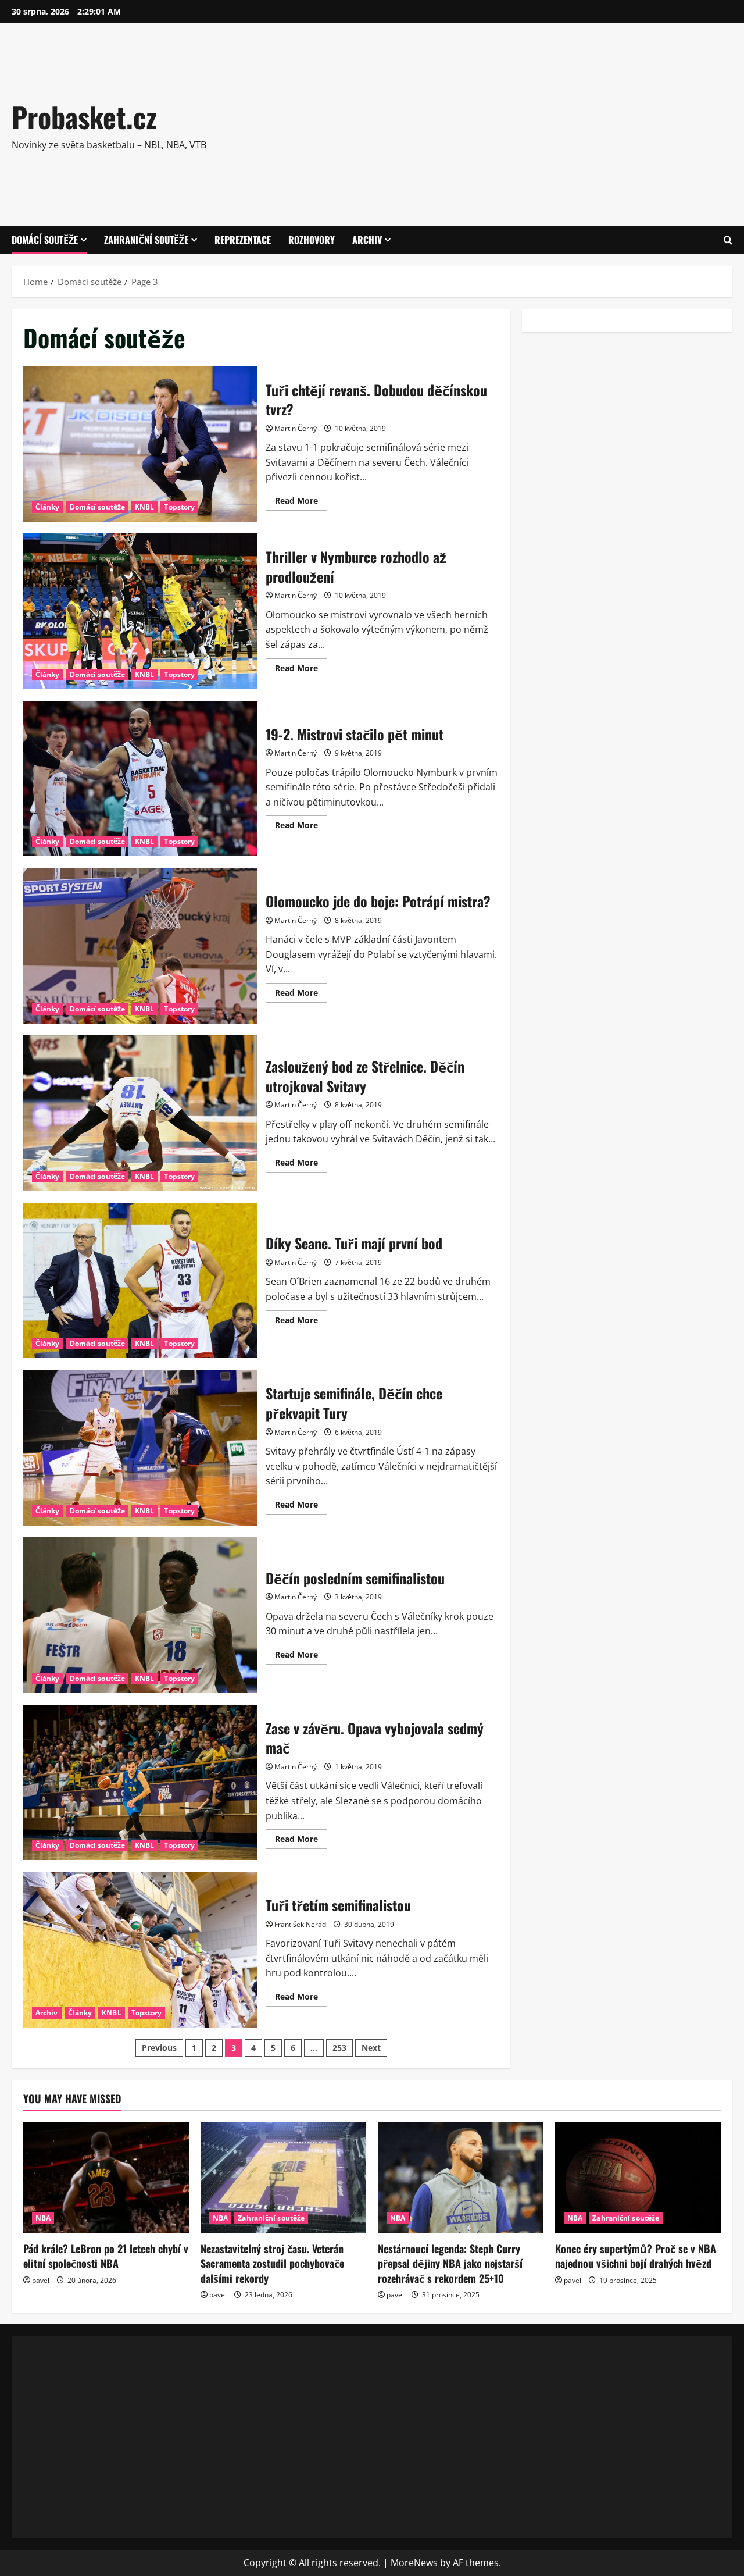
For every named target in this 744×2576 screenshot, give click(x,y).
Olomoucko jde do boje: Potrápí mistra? (140, 946)
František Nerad (300, 1924)
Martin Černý (296, 428)
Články (48, 507)
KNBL (144, 507)
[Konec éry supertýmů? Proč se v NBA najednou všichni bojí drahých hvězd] (638, 2178)
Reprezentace (243, 240)
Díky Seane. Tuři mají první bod (140, 1281)
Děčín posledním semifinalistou (140, 1615)
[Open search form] (728, 240)
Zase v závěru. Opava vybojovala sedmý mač (140, 1783)
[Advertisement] (525, 122)
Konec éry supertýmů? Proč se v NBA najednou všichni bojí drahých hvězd (636, 2256)
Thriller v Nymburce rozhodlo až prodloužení (140, 611)
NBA (43, 2218)
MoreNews (414, 2563)
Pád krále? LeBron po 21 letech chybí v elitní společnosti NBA (106, 2256)
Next (371, 2048)
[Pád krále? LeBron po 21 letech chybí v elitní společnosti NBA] (106, 2178)
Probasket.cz (84, 117)
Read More (301, 503)
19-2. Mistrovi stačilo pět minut (140, 779)
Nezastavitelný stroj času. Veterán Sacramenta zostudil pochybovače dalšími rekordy (272, 2263)
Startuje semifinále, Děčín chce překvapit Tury (140, 1448)
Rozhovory (312, 240)
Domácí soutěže (45, 240)
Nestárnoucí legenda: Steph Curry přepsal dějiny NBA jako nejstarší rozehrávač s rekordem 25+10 (450, 2263)
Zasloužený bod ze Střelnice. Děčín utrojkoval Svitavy (140, 1113)
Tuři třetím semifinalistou (140, 1950)
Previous (159, 2048)
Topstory (179, 507)
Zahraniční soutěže (146, 240)
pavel (41, 2280)
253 (339, 2048)
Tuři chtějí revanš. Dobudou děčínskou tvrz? (140, 444)
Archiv (367, 240)
